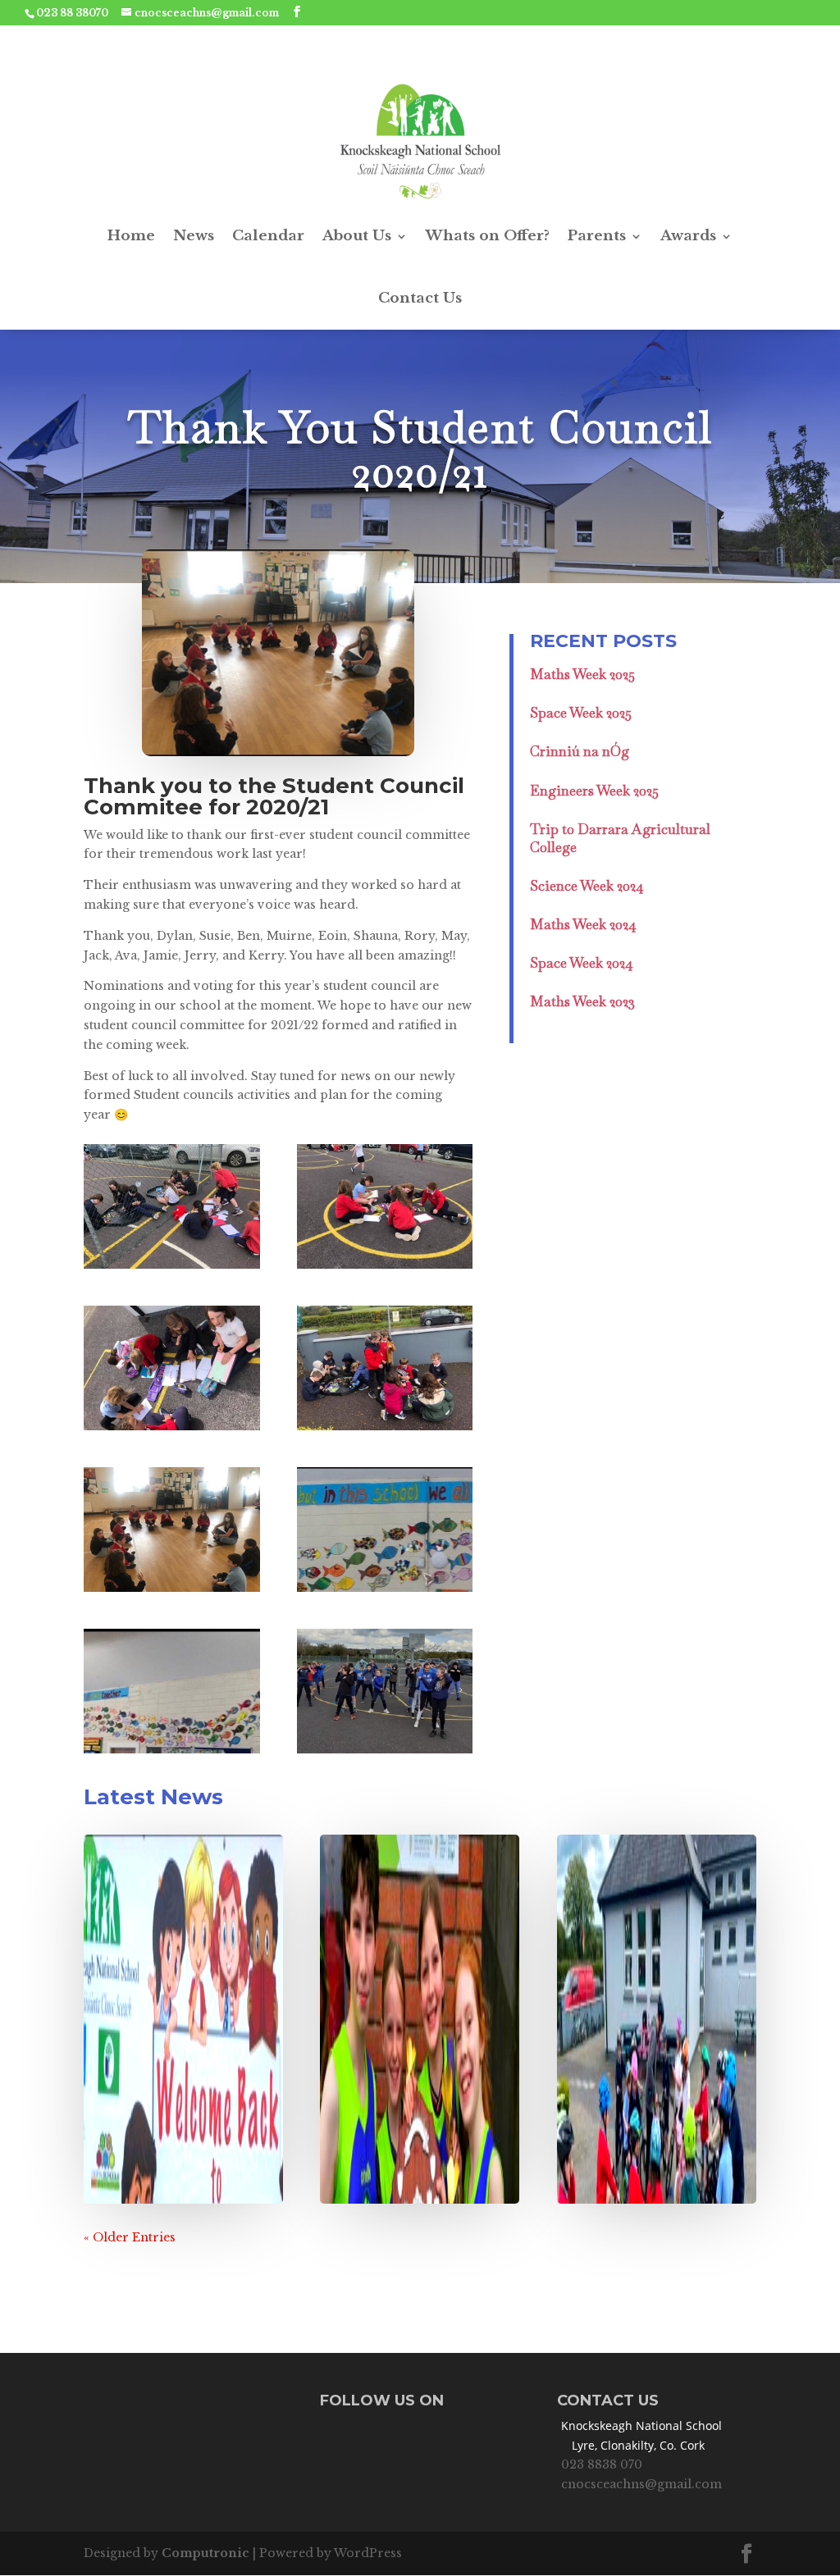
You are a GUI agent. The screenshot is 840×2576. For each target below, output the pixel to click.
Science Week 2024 (587, 886)
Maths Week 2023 (582, 1001)
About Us (357, 236)
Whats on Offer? (488, 236)
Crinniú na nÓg (580, 751)
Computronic (205, 2553)
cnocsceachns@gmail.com (641, 2484)
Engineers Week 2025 (594, 791)
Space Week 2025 (581, 713)
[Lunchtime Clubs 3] (171, 1430)
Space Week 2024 (582, 963)
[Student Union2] (171, 1753)
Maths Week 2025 (582, 674)
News (194, 236)
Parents (597, 236)
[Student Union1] (171, 1592)
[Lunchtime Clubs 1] (171, 1269)
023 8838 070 (602, 2464)
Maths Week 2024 (583, 924)
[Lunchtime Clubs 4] (385, 1430)
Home (131, 236)
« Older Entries (130, 2237)
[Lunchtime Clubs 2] (385, 1269)
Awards (688, 236)
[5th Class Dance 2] (385, 1753)
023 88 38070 (72, 13)
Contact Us (420, 298)
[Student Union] (385, 1592)
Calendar (268, 236)
